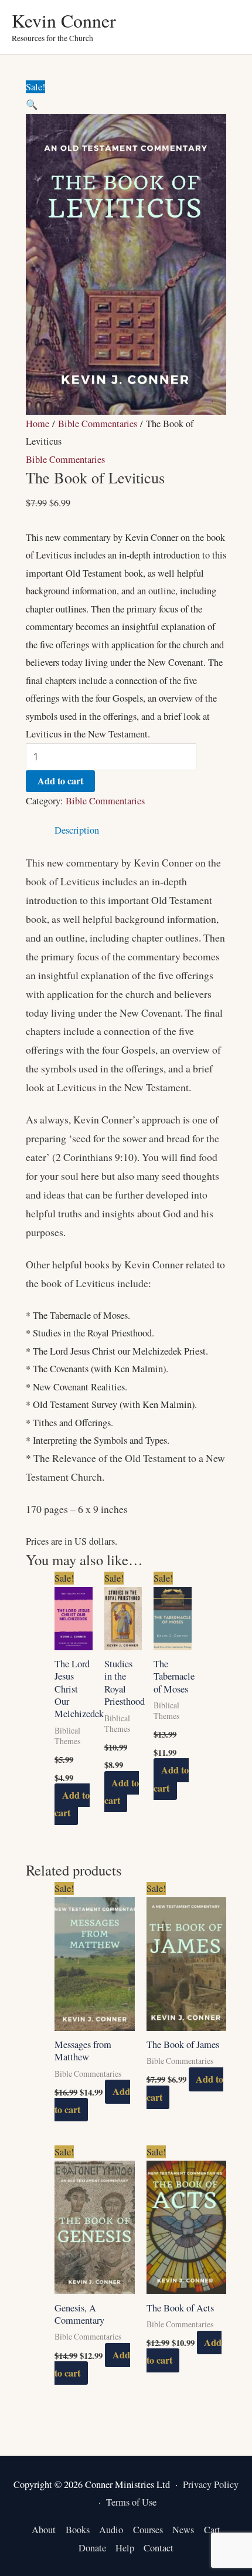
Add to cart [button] (72, 1804)
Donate (92, 2548)
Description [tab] (77, 830)
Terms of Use (131, 2502)
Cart (212, 2530)
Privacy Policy (211, 2484)
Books (78, 2530)
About (44, 2530)
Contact (159, 2548)
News (183, 2530)
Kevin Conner (64, 20)
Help (125, 2548)
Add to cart (60, 781)
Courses (148, 2530)
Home (38, 424)
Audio (111, 2530)
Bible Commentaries (98, 424)
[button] (32, 104)
